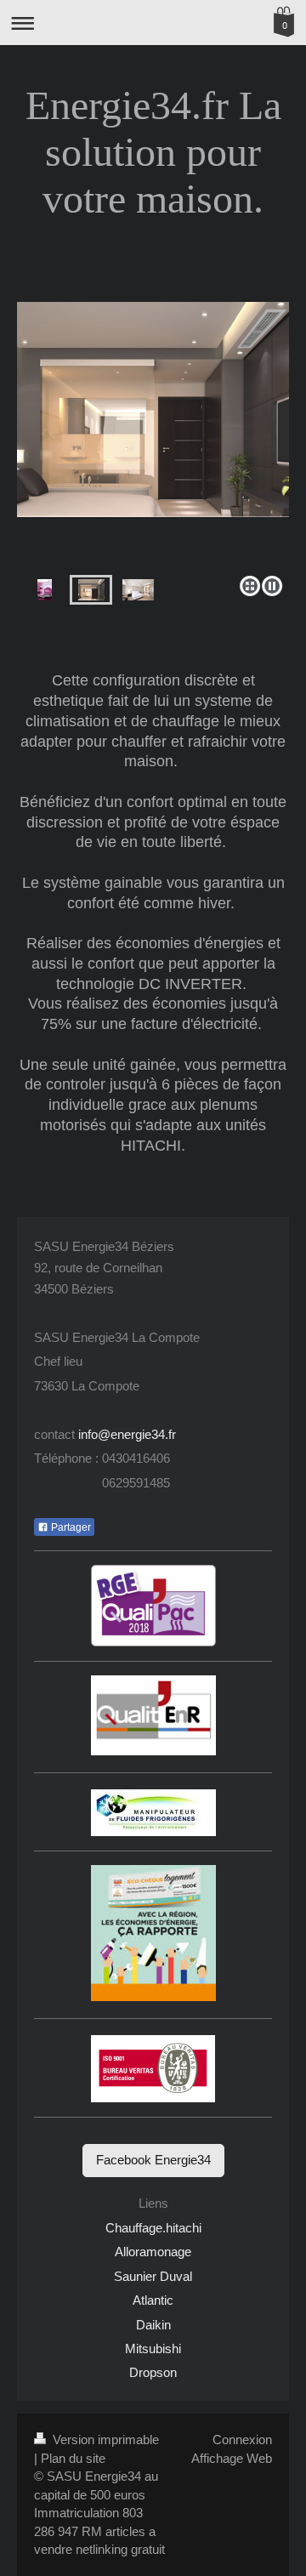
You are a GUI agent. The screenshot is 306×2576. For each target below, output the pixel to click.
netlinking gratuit (120, 2549)
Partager (70, 1527)
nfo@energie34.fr (128, 1434)
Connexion (242, 2440)
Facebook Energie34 (153, 2160)
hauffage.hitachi (158, 2228)
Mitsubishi (153, 2349)
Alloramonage (153, 2252)
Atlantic (153, 2300)
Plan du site (73, 2458)
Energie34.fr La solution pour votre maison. (153, 152)
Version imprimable (104, 2440)
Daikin (153, 2325)
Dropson (153, 2372)
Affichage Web (232, 2458)
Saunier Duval (153, 2276)
